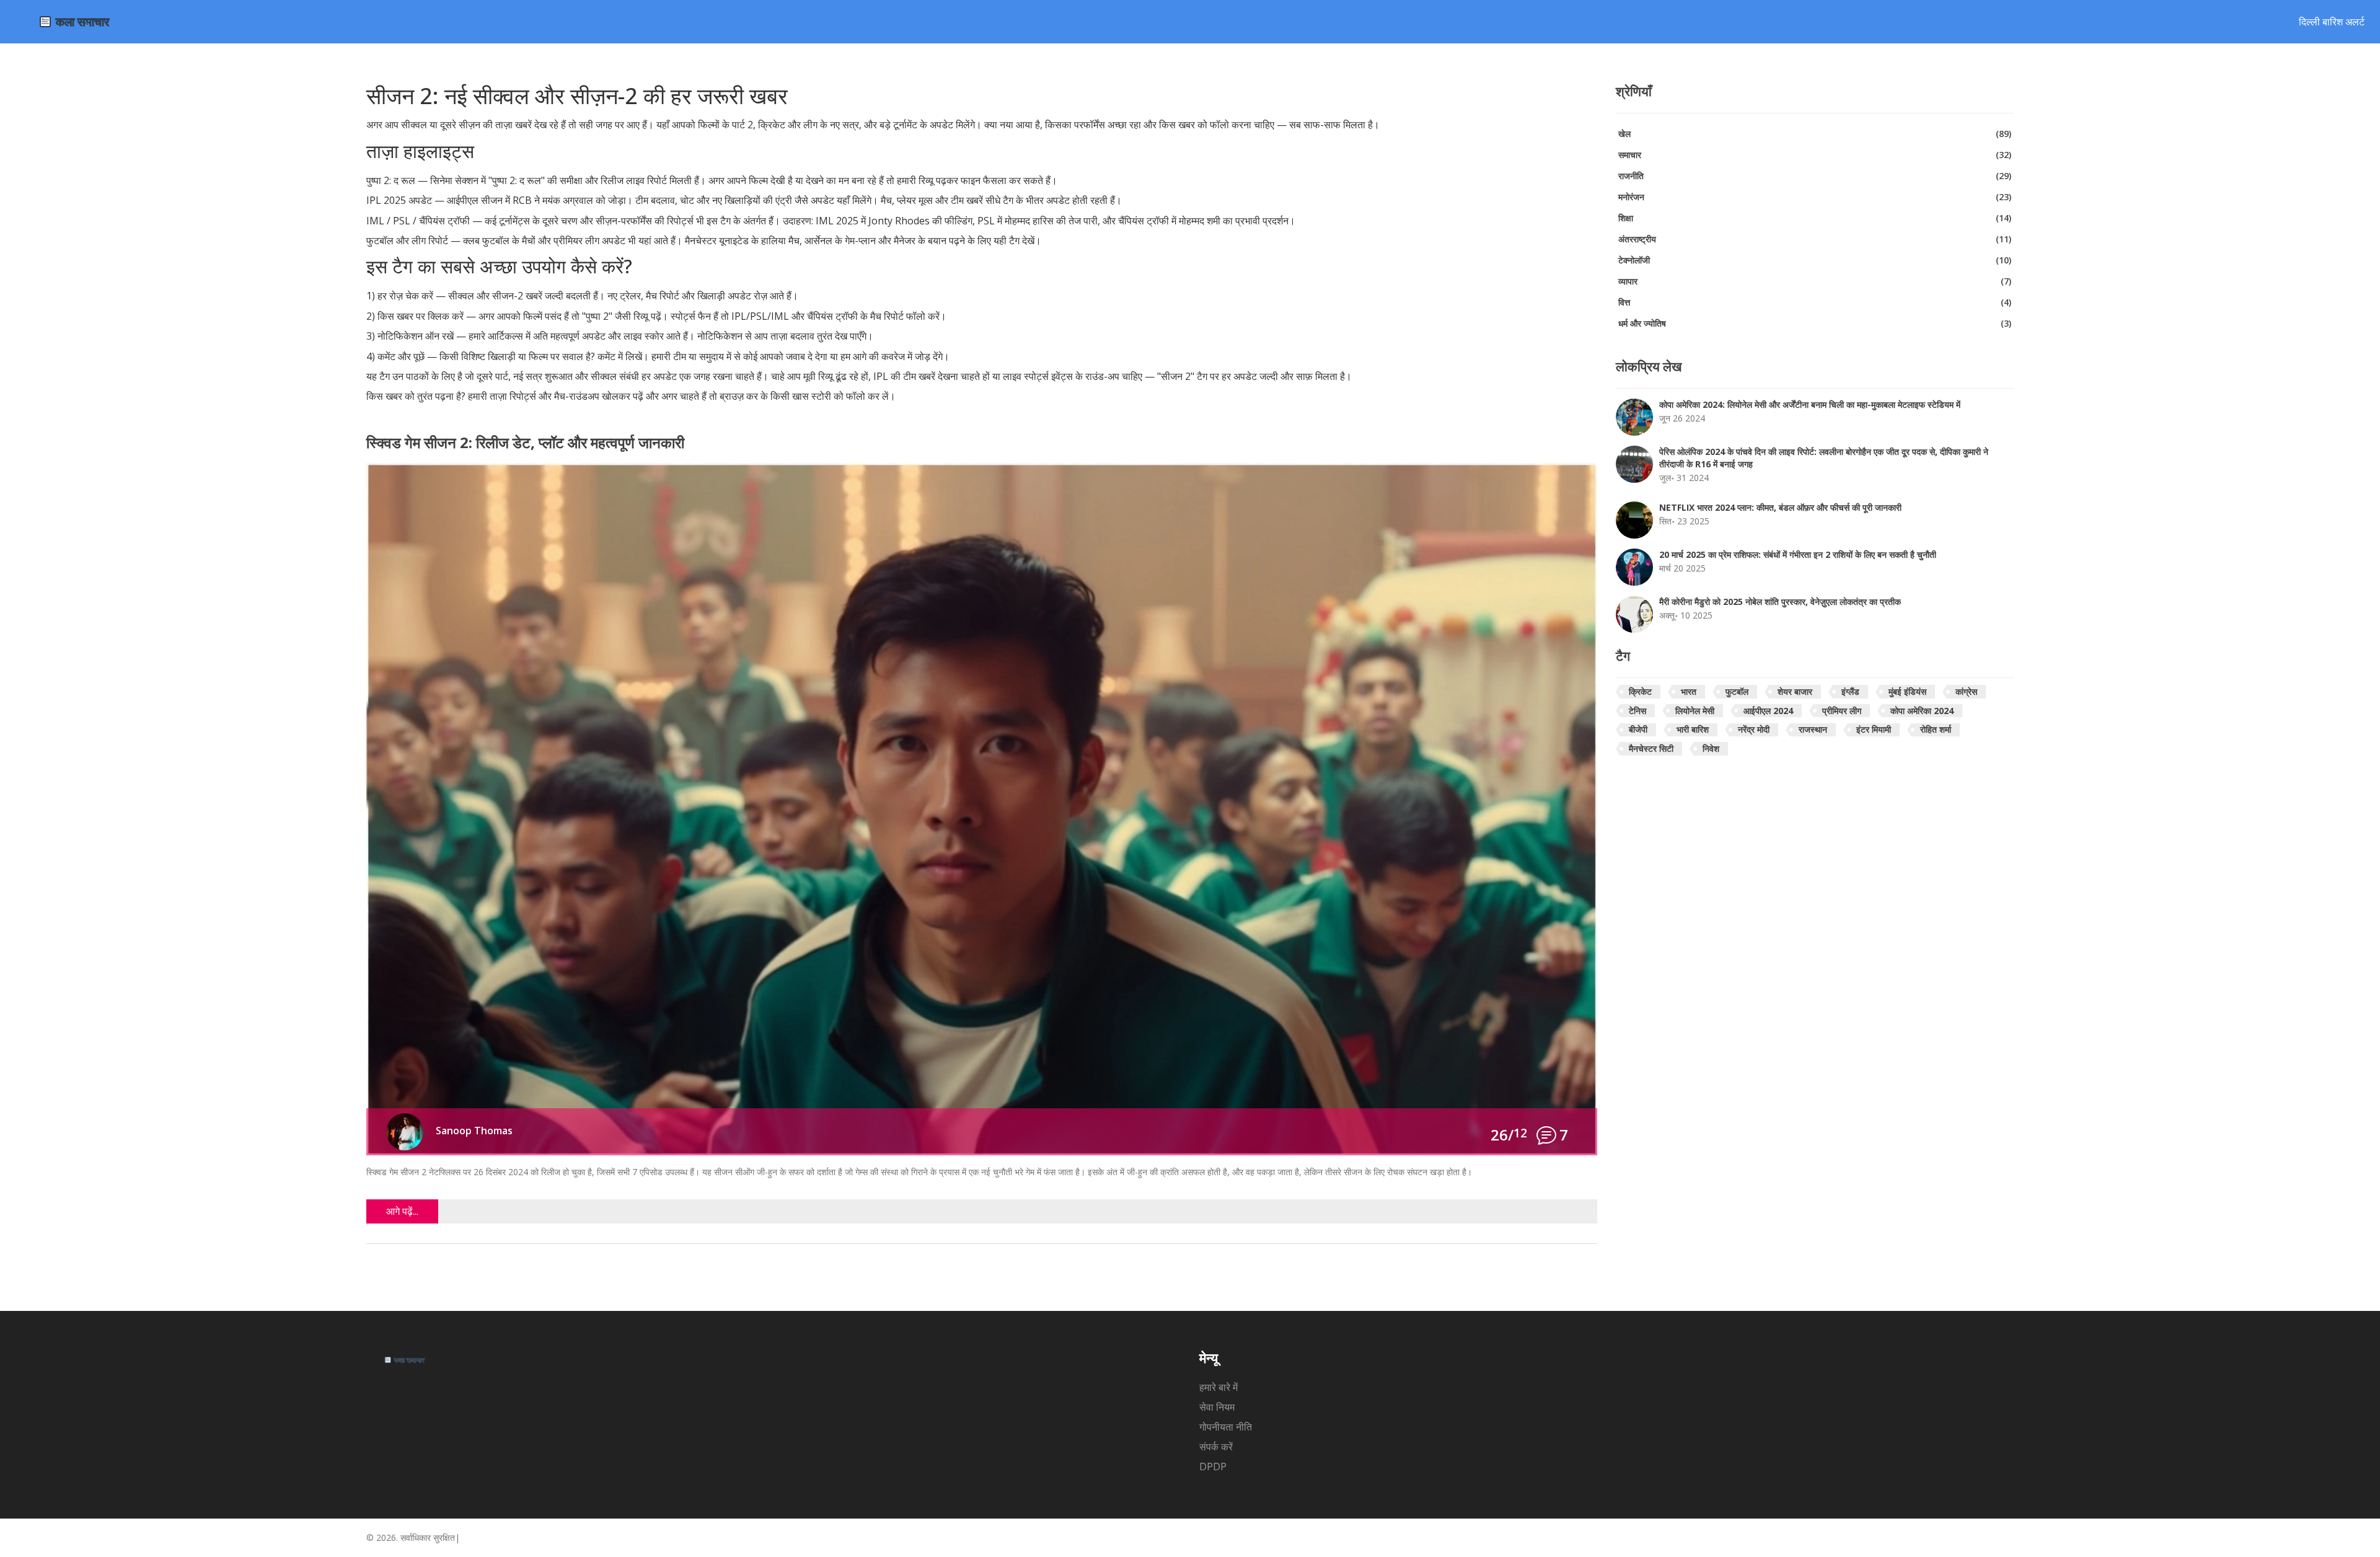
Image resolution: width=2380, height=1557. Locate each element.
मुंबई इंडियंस (1907, 691)
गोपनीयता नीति (1226, 1427)
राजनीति (1815, 176)
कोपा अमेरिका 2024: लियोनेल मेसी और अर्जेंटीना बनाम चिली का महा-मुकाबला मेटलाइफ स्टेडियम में (1810, 404)
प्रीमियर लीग (1842, 711)
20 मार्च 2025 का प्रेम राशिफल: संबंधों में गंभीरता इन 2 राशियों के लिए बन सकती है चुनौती (1798, 554)
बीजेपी (1638, 729)
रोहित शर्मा (1936, 729)
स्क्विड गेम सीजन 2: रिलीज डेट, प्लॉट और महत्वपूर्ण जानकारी (525, 443)
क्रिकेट (1640, 691)
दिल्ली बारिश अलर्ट (2332, 22)
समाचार (1815, 155)
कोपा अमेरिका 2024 (1922, 711)
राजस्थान (1813, 729)
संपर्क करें (1216, 1447)
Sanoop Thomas (474, 1131)
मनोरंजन (1815, 197)
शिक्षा (1815, 218)
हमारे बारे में (1219, 1387)
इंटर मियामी (1874, 729)
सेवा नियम (1217, 1407)
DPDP (1213, 1467)
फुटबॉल (1737, 691)
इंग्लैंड (1850, 691)
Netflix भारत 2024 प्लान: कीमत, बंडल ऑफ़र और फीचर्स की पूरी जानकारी (1780, 507)
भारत (1689, 691)
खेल (1815, 134)
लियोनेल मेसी (1695, 711)
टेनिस (1637, 711)
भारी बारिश (1693, 729)
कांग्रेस (1966, 691)
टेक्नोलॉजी (1815, 260)
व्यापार (1815, 281)
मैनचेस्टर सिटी (1651, 748)
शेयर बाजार (1795, 691)
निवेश (1711, 748)
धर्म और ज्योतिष (1815, 323)
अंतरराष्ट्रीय (1815, 239)
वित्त (1815, 302)
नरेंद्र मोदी (1754, 729)
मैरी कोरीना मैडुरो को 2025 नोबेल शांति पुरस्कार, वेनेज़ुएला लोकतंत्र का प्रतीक (1780, 602)
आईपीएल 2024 (1768, 711)
